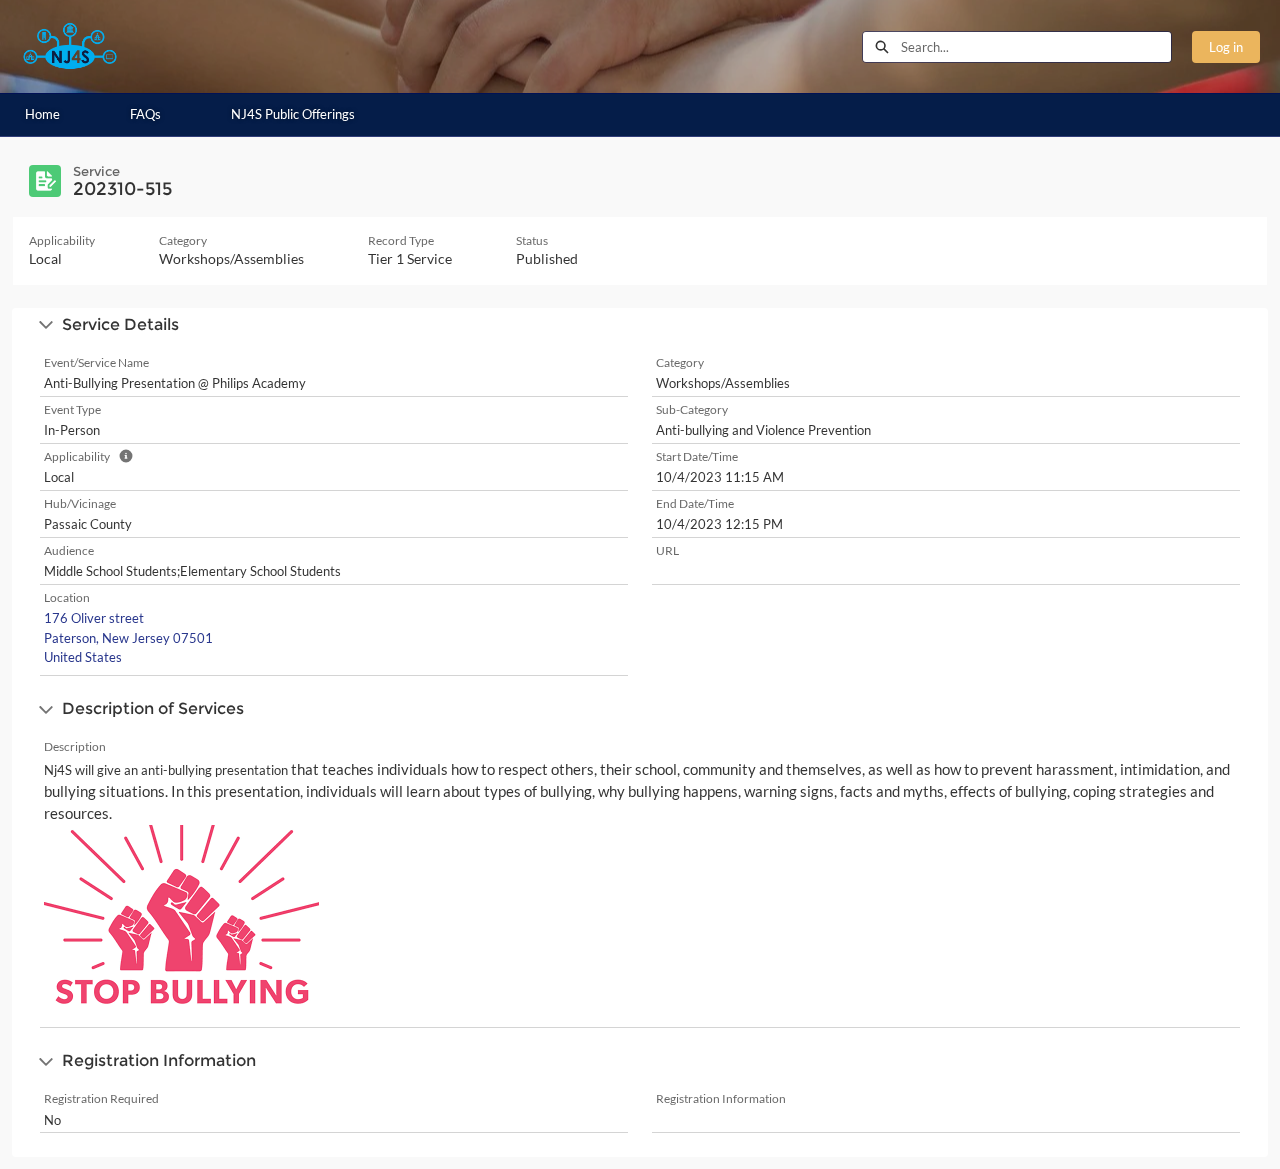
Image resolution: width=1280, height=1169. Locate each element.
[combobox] (1036, 47)
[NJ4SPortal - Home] (70, 46)
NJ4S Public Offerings (293, 114)
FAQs (145, 114)
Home (42, 114)
